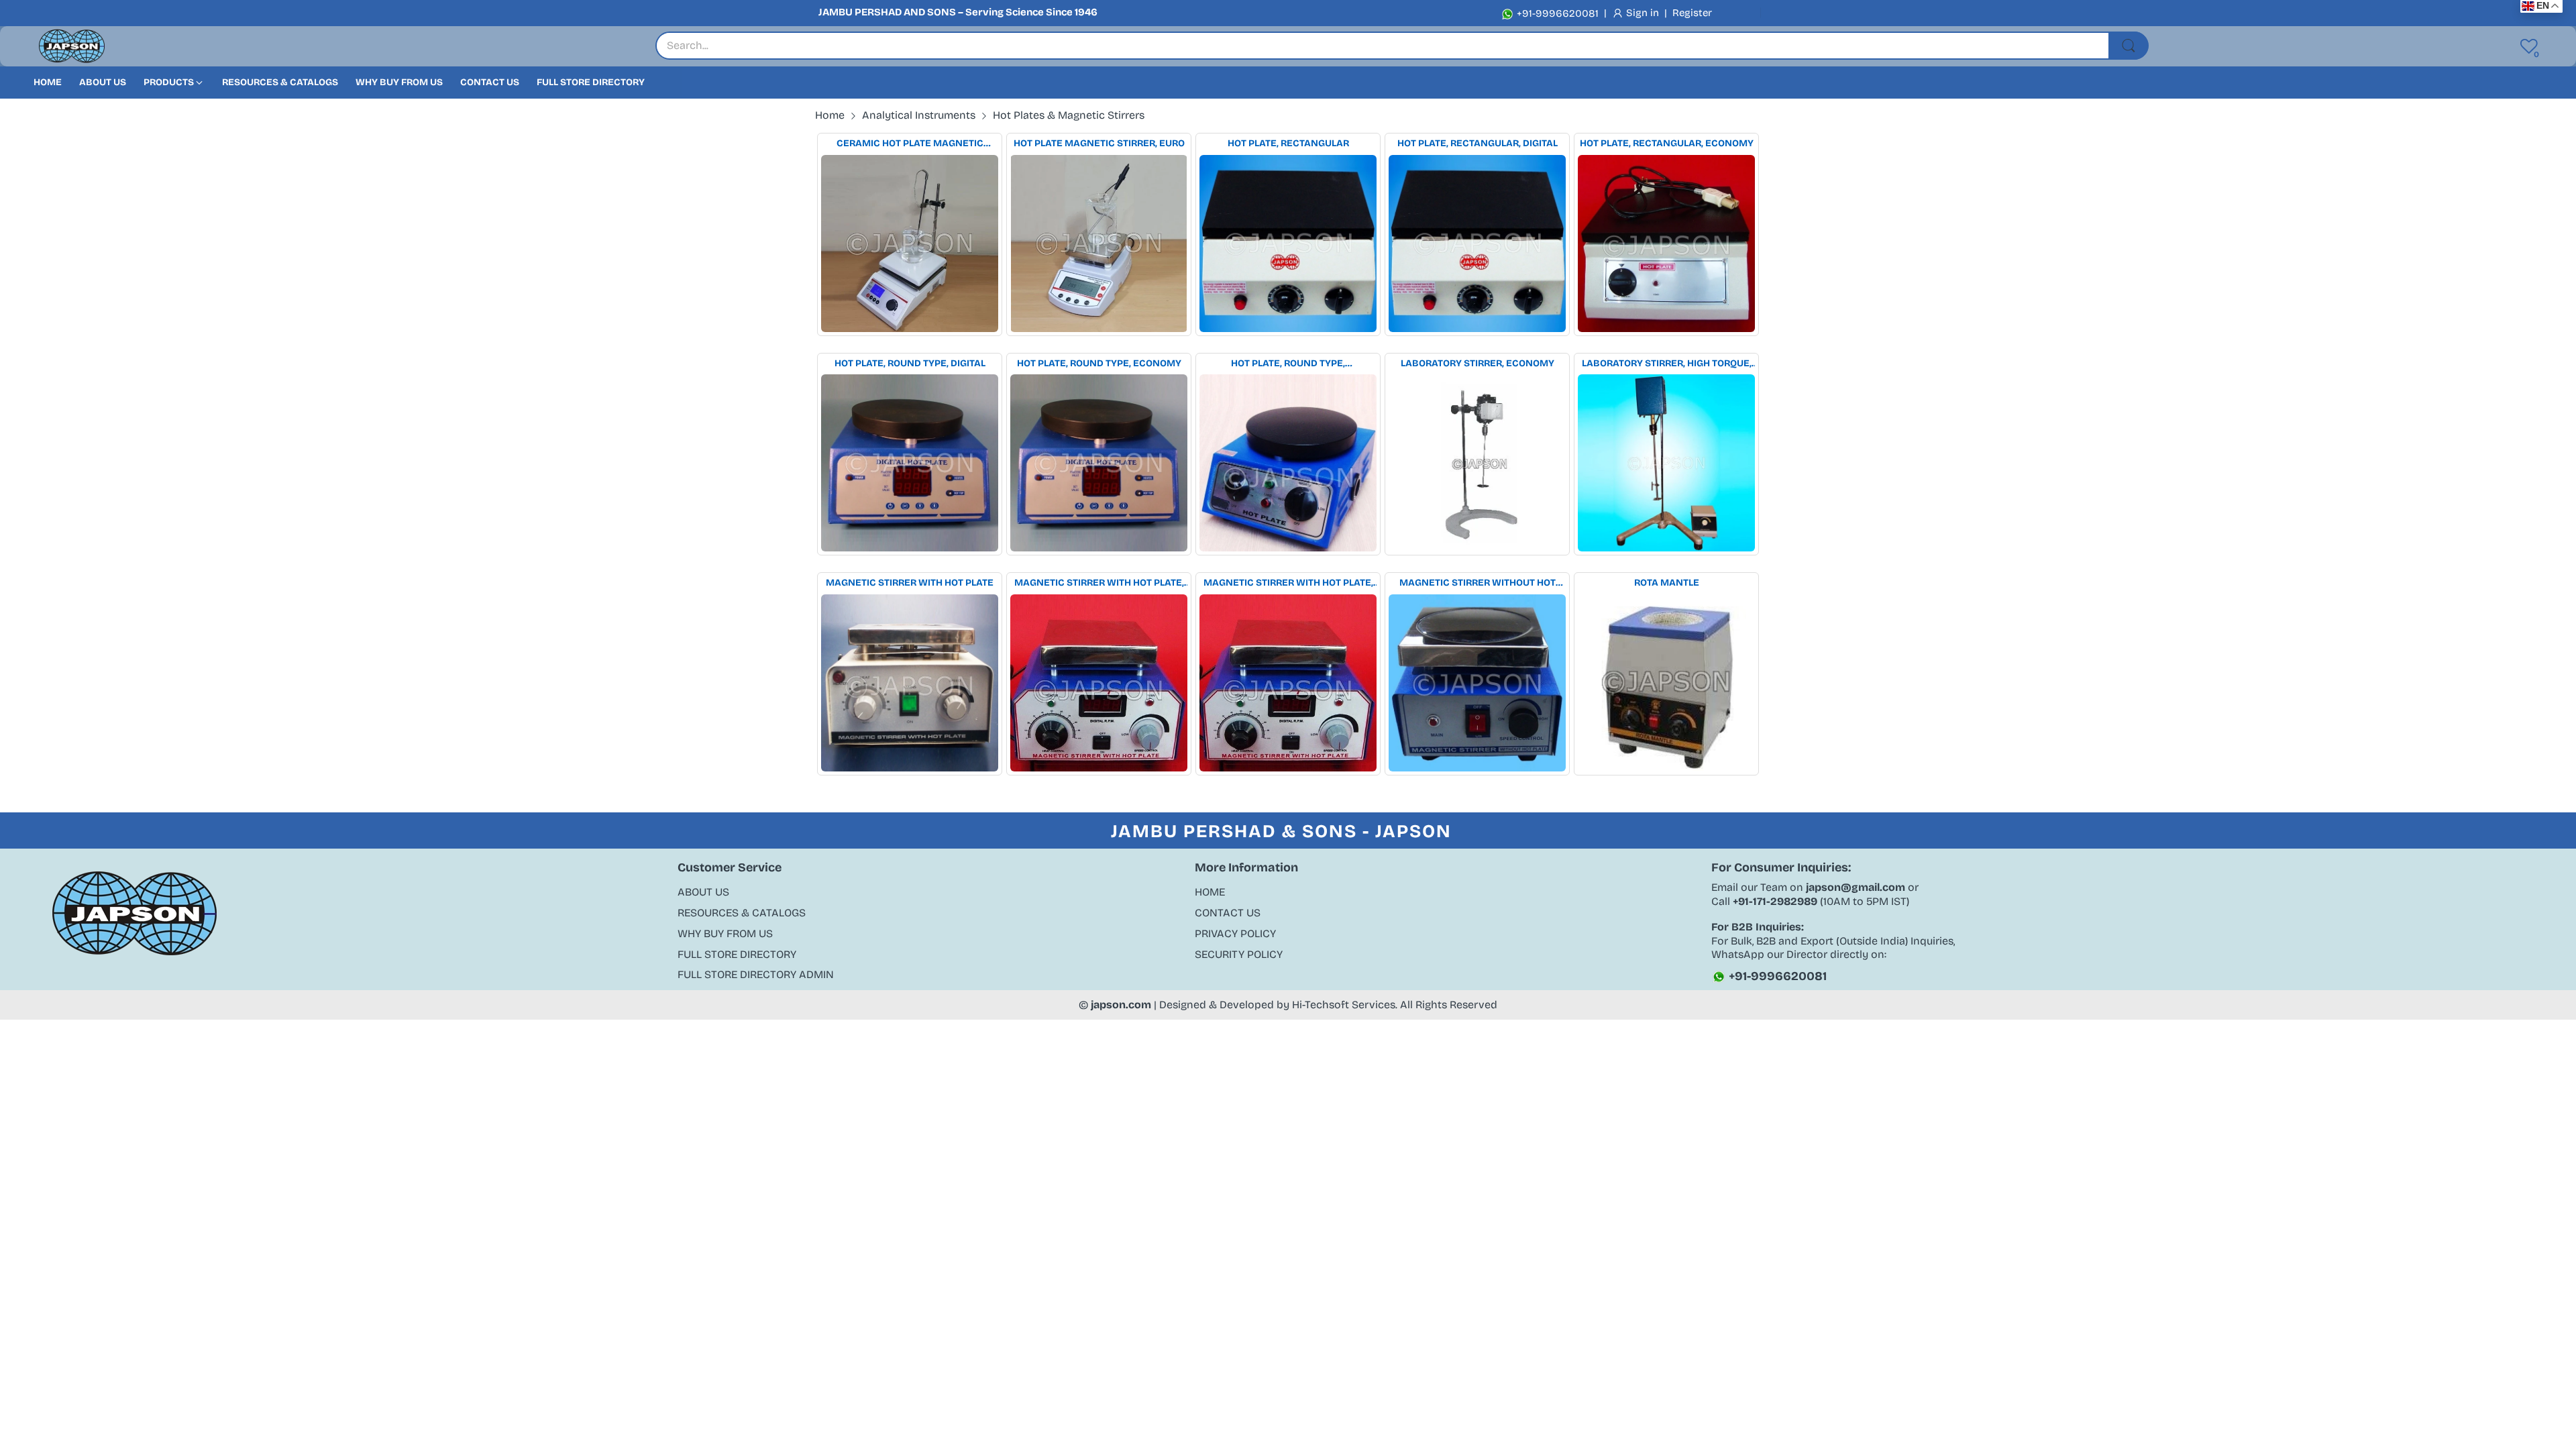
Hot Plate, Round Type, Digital (910, 363)
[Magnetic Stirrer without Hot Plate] (1477, 683)
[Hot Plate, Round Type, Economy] (1099, 463)
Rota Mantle (1667, 583)
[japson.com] (72, 47)
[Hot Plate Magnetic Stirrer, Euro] (1099, 244)
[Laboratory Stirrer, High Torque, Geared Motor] (1666, 463)
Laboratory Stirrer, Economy (1478, 363)
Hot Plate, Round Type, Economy (1099, 363)
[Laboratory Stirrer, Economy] (1477, 463)
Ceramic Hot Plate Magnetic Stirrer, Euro (910, 144)
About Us (703, 892)
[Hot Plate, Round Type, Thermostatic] (1288, 463)
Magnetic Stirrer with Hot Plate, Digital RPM (1099, 583)
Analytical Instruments (919, 115)
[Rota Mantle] (1666, 683)
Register (1692, 13)
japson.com (1121, 1005)
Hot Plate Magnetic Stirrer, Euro (1099, 143)
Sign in (1644, 13)
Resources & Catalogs (742, 913)
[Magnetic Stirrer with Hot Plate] (910, 683)
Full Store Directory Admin (756, 974)
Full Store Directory (737, 954)
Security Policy (1239, 954)
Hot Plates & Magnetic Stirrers (1069, 115)
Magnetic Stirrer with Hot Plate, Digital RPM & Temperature (1288, 583)
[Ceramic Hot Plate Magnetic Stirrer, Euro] (910, 244)
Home (1210, 892)
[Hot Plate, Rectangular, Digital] (1477, 244)
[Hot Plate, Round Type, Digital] (910, 463)
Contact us (1228, 913)
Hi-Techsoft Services (1344, 1005)
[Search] (2129, 46)
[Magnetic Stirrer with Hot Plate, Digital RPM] (1099, 683)
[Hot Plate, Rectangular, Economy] (1666, 244)
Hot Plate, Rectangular (1288, 143)
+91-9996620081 (1556, 13)
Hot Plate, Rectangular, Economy (1667, 143)
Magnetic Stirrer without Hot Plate (1478, 583)
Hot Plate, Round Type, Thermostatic (1288, 364)
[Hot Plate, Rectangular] (1288, 244)
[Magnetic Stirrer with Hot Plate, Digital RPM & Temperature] (1288, 683)
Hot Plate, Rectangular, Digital (1478, 143)
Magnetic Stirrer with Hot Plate (910, 583)
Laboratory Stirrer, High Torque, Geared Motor (1667, 364)
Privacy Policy (1235, 933)
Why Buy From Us (725, 933)
